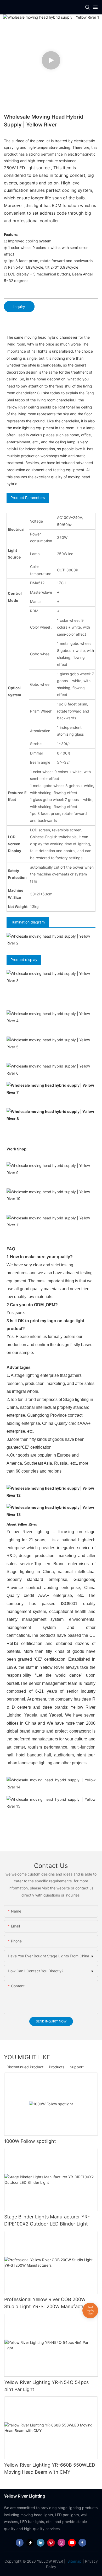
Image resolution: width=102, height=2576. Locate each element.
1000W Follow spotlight (30, 2141)
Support (77, 2067)
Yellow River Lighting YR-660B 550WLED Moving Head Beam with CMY (50, 2468)
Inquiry (19, 307)
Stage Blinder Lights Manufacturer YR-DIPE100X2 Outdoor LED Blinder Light (47, 2220)
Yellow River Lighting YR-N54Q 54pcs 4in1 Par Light (46, 2386)
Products (57, 2067)
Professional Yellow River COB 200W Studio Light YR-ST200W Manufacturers (49, 2303)
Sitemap (74, 2561)
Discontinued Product (25, 2067)
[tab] (51, 329)
